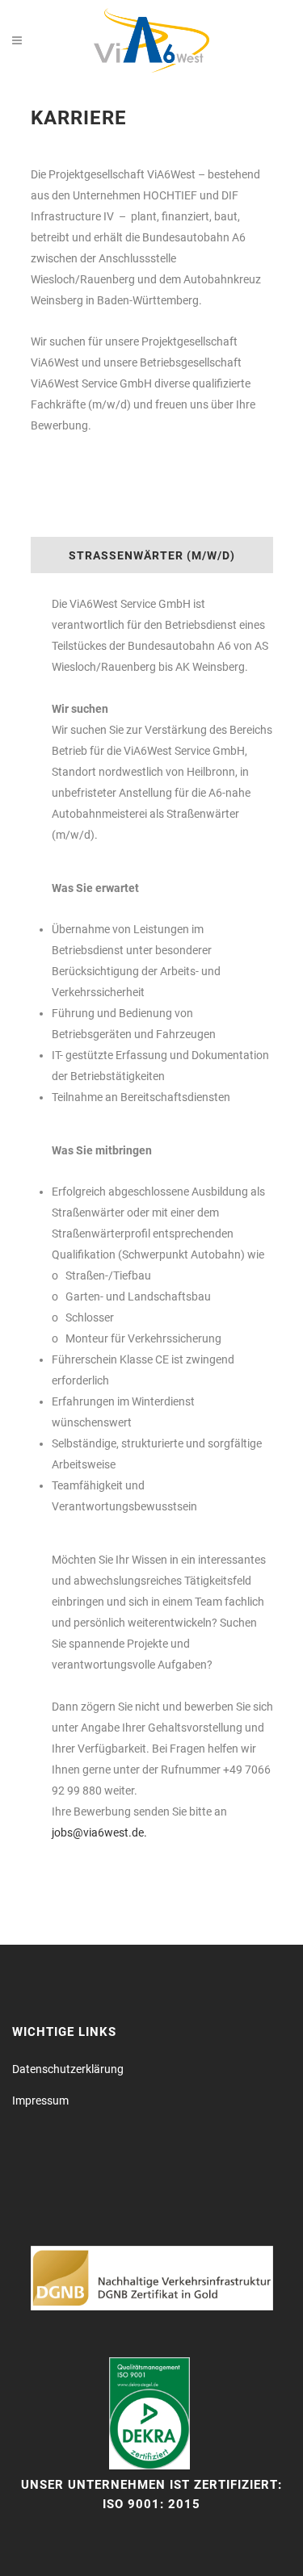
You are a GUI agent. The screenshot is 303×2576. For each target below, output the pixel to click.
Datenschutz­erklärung (68, 2069)
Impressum (40, 2101)
